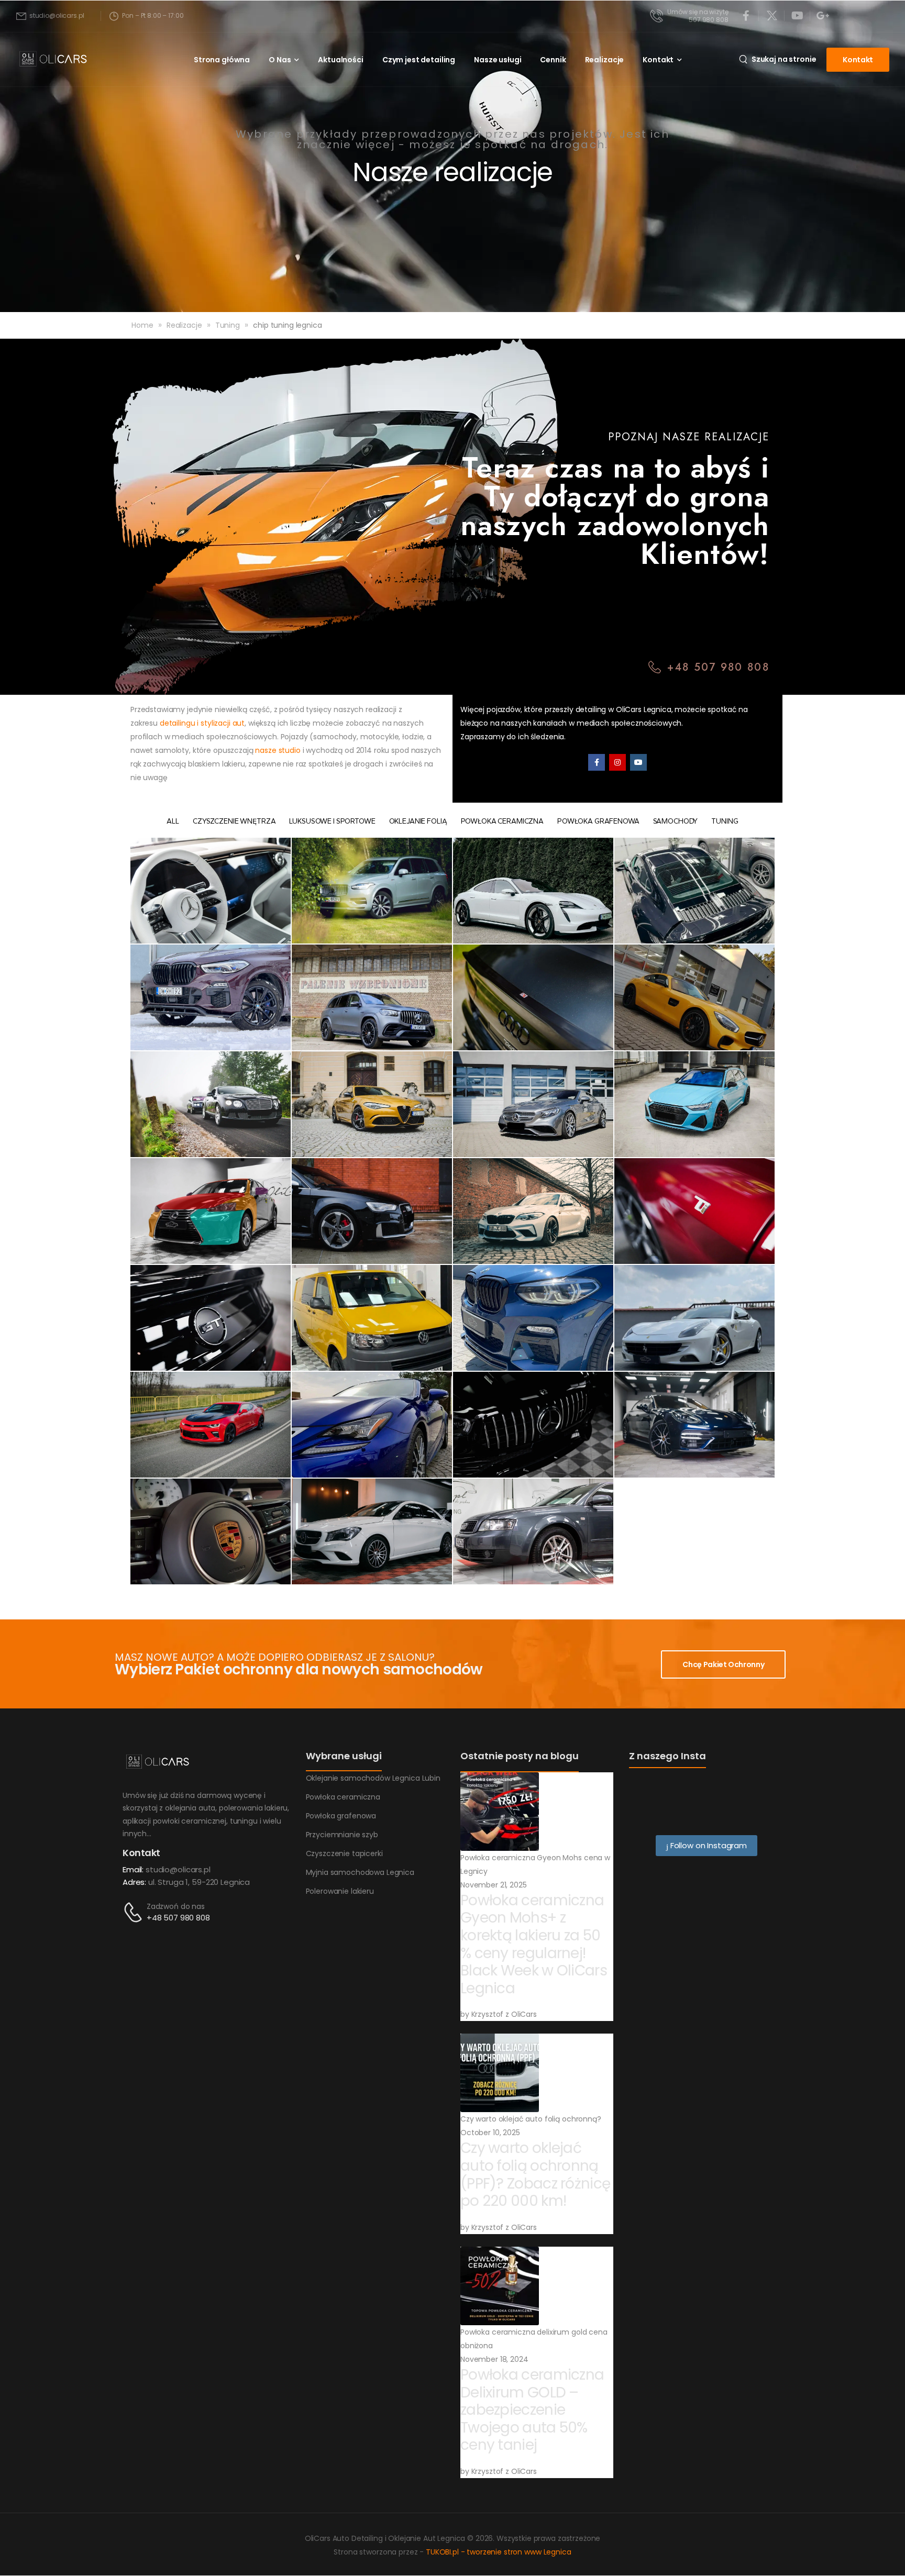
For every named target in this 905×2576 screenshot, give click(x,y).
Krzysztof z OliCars (504, 2014)
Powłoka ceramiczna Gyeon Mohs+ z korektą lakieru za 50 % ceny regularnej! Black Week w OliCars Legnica (534, 1944)
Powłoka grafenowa (598, 821)
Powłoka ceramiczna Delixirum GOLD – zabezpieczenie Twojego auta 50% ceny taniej (532, 2410)
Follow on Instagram (708, 1845)
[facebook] (746, 16)
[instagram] (617, 762)
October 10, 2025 (490, 2133)
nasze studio (278, 750)
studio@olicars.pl (178, 1869)
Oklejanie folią (418, 821)
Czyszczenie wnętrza (234, 821)
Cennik (553, 60)
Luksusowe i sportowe (332, 821)
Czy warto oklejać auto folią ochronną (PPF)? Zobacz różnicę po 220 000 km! (535, 2174)
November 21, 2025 (494, 1885)
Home (142, 325)
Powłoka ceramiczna (502, 821)
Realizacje (605, 60)
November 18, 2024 (494, 2359)
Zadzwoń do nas (176, 1906)
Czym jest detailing (419, 60)
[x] (772, 16)
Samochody (676, 821)
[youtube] (798, 16)
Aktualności (340, 60)
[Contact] (135, 1912)
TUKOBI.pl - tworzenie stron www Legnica (499, 2552)
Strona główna (222, 60)
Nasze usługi (498, 60)
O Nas (280, 60)
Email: (133, 1869)
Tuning (228, 325)
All (173, 821)
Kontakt (658, 60)
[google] (823, 16)
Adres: (134, 1882)
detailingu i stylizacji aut (202, 723)
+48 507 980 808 (178, 1918)
